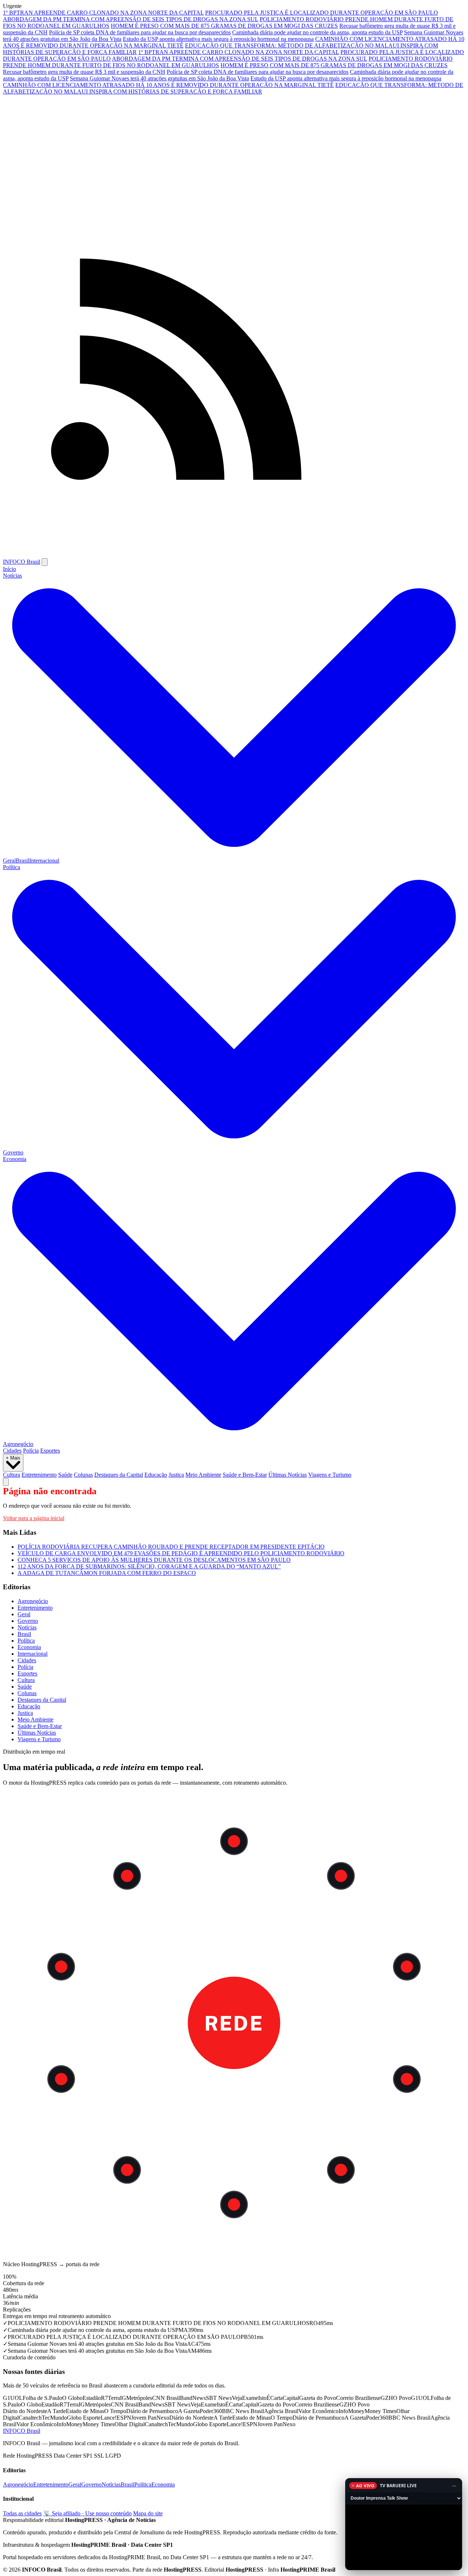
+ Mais (13, 1458)
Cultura (12, 1475)
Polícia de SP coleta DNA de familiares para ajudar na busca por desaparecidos (140, 32)
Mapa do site (148, 2513)
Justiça (176, 1475)
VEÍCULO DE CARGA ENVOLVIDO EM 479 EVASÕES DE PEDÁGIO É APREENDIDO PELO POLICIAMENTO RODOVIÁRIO (181, 1553)
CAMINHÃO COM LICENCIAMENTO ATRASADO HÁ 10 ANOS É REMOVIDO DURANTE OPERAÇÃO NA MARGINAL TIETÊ (168, 85)
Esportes (50, 1451)
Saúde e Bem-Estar (245, 1475)
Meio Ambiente (203, 1475)
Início (10, 569)
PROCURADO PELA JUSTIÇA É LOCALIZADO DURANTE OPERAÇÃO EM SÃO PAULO (322, 13)
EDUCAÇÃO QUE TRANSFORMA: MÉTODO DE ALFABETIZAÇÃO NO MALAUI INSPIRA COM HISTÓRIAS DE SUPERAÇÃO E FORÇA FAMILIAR (233, 88)
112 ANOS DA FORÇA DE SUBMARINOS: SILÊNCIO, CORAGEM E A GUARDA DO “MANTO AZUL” (149, 1566)
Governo (13, 1152)
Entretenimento (39, 1475)
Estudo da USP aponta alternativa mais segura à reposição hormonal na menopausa (218, 39)
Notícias (27, 1627)
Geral (9, 861)
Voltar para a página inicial (34, 1518)
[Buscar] (6, 1482)
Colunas (83, 1475)
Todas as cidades (22, 2513)
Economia (29, 1647)
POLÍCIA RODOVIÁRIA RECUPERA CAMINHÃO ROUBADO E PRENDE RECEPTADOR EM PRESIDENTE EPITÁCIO (171, 1547)
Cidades (12, 1451)
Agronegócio (18, 1444)
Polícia (31, 1451)
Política (26, 1641)
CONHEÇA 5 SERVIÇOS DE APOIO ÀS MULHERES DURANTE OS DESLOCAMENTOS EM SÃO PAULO (154, 1560)
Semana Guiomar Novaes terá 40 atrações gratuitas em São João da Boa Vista (159, 78)
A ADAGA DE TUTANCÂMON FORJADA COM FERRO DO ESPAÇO (107, 1573)
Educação (156, 1475)
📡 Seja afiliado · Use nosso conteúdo (87, 2513)
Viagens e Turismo (330, 1475)
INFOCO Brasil (22, 562)
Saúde (65, 1475)
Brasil (22, 861)
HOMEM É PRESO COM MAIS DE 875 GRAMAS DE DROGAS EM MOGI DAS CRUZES (224, 26)
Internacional (44, 861)
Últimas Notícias (288, 1475)
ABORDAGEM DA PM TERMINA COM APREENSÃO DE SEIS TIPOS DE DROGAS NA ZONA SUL (131, 19)
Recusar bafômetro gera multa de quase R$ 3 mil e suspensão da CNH (84, 72)
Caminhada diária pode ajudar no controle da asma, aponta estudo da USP (317, 32)
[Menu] (45, 562)
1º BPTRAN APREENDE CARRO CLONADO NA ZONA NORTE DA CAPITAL (103, 13)
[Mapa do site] (234, 555)
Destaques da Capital (119, 1475)
